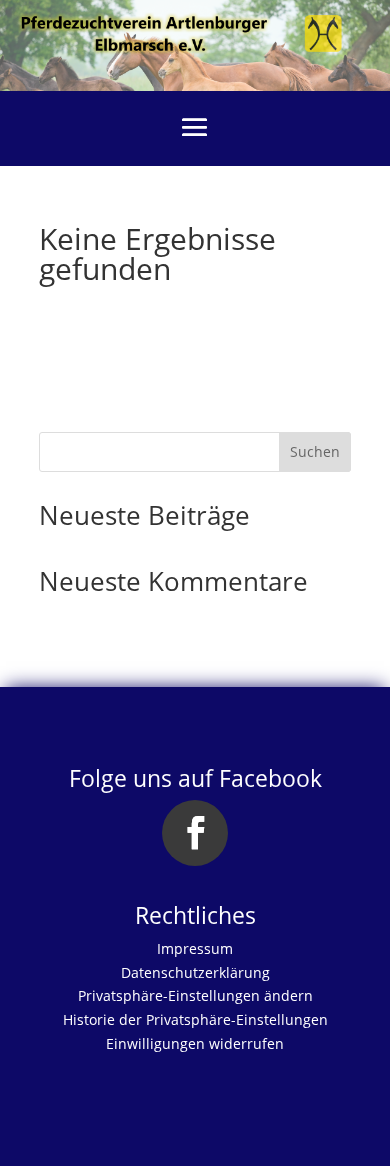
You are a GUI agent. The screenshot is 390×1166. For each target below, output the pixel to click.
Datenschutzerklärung (195, 972)
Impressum (195, 948)
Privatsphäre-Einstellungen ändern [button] (195, 995)
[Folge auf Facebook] (195, 833)
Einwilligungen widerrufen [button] (195, 1043)
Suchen (315, 451)
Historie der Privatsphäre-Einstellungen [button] (195, 1019)
